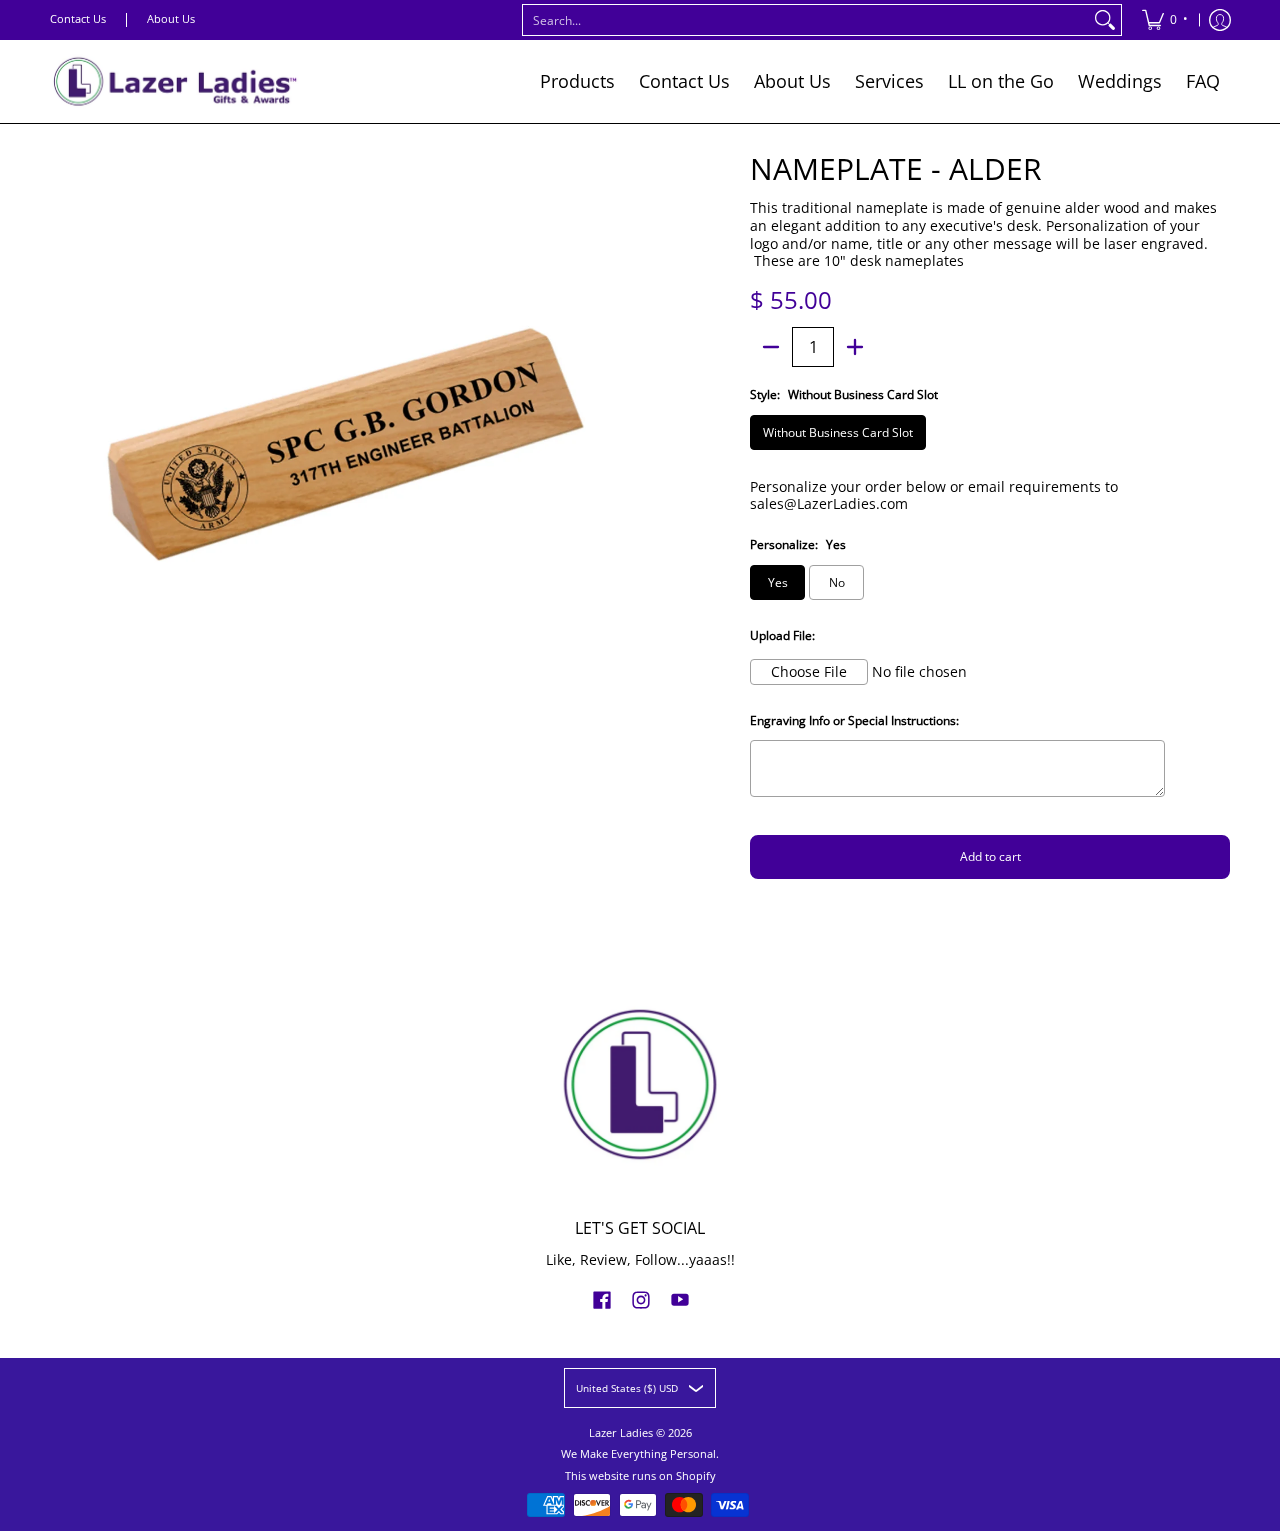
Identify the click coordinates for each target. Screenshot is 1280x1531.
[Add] (855, 347)
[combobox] (806, 20)
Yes (778, 582)
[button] (602, 1299)
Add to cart (990, 856)
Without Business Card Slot (838, 432)
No (837, 582)
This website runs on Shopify (640, 1476)
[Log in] (1220, 20)
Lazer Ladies (621, 1433)
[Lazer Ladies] (175, 81)
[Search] (1105, 20)
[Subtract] (771, 347)
